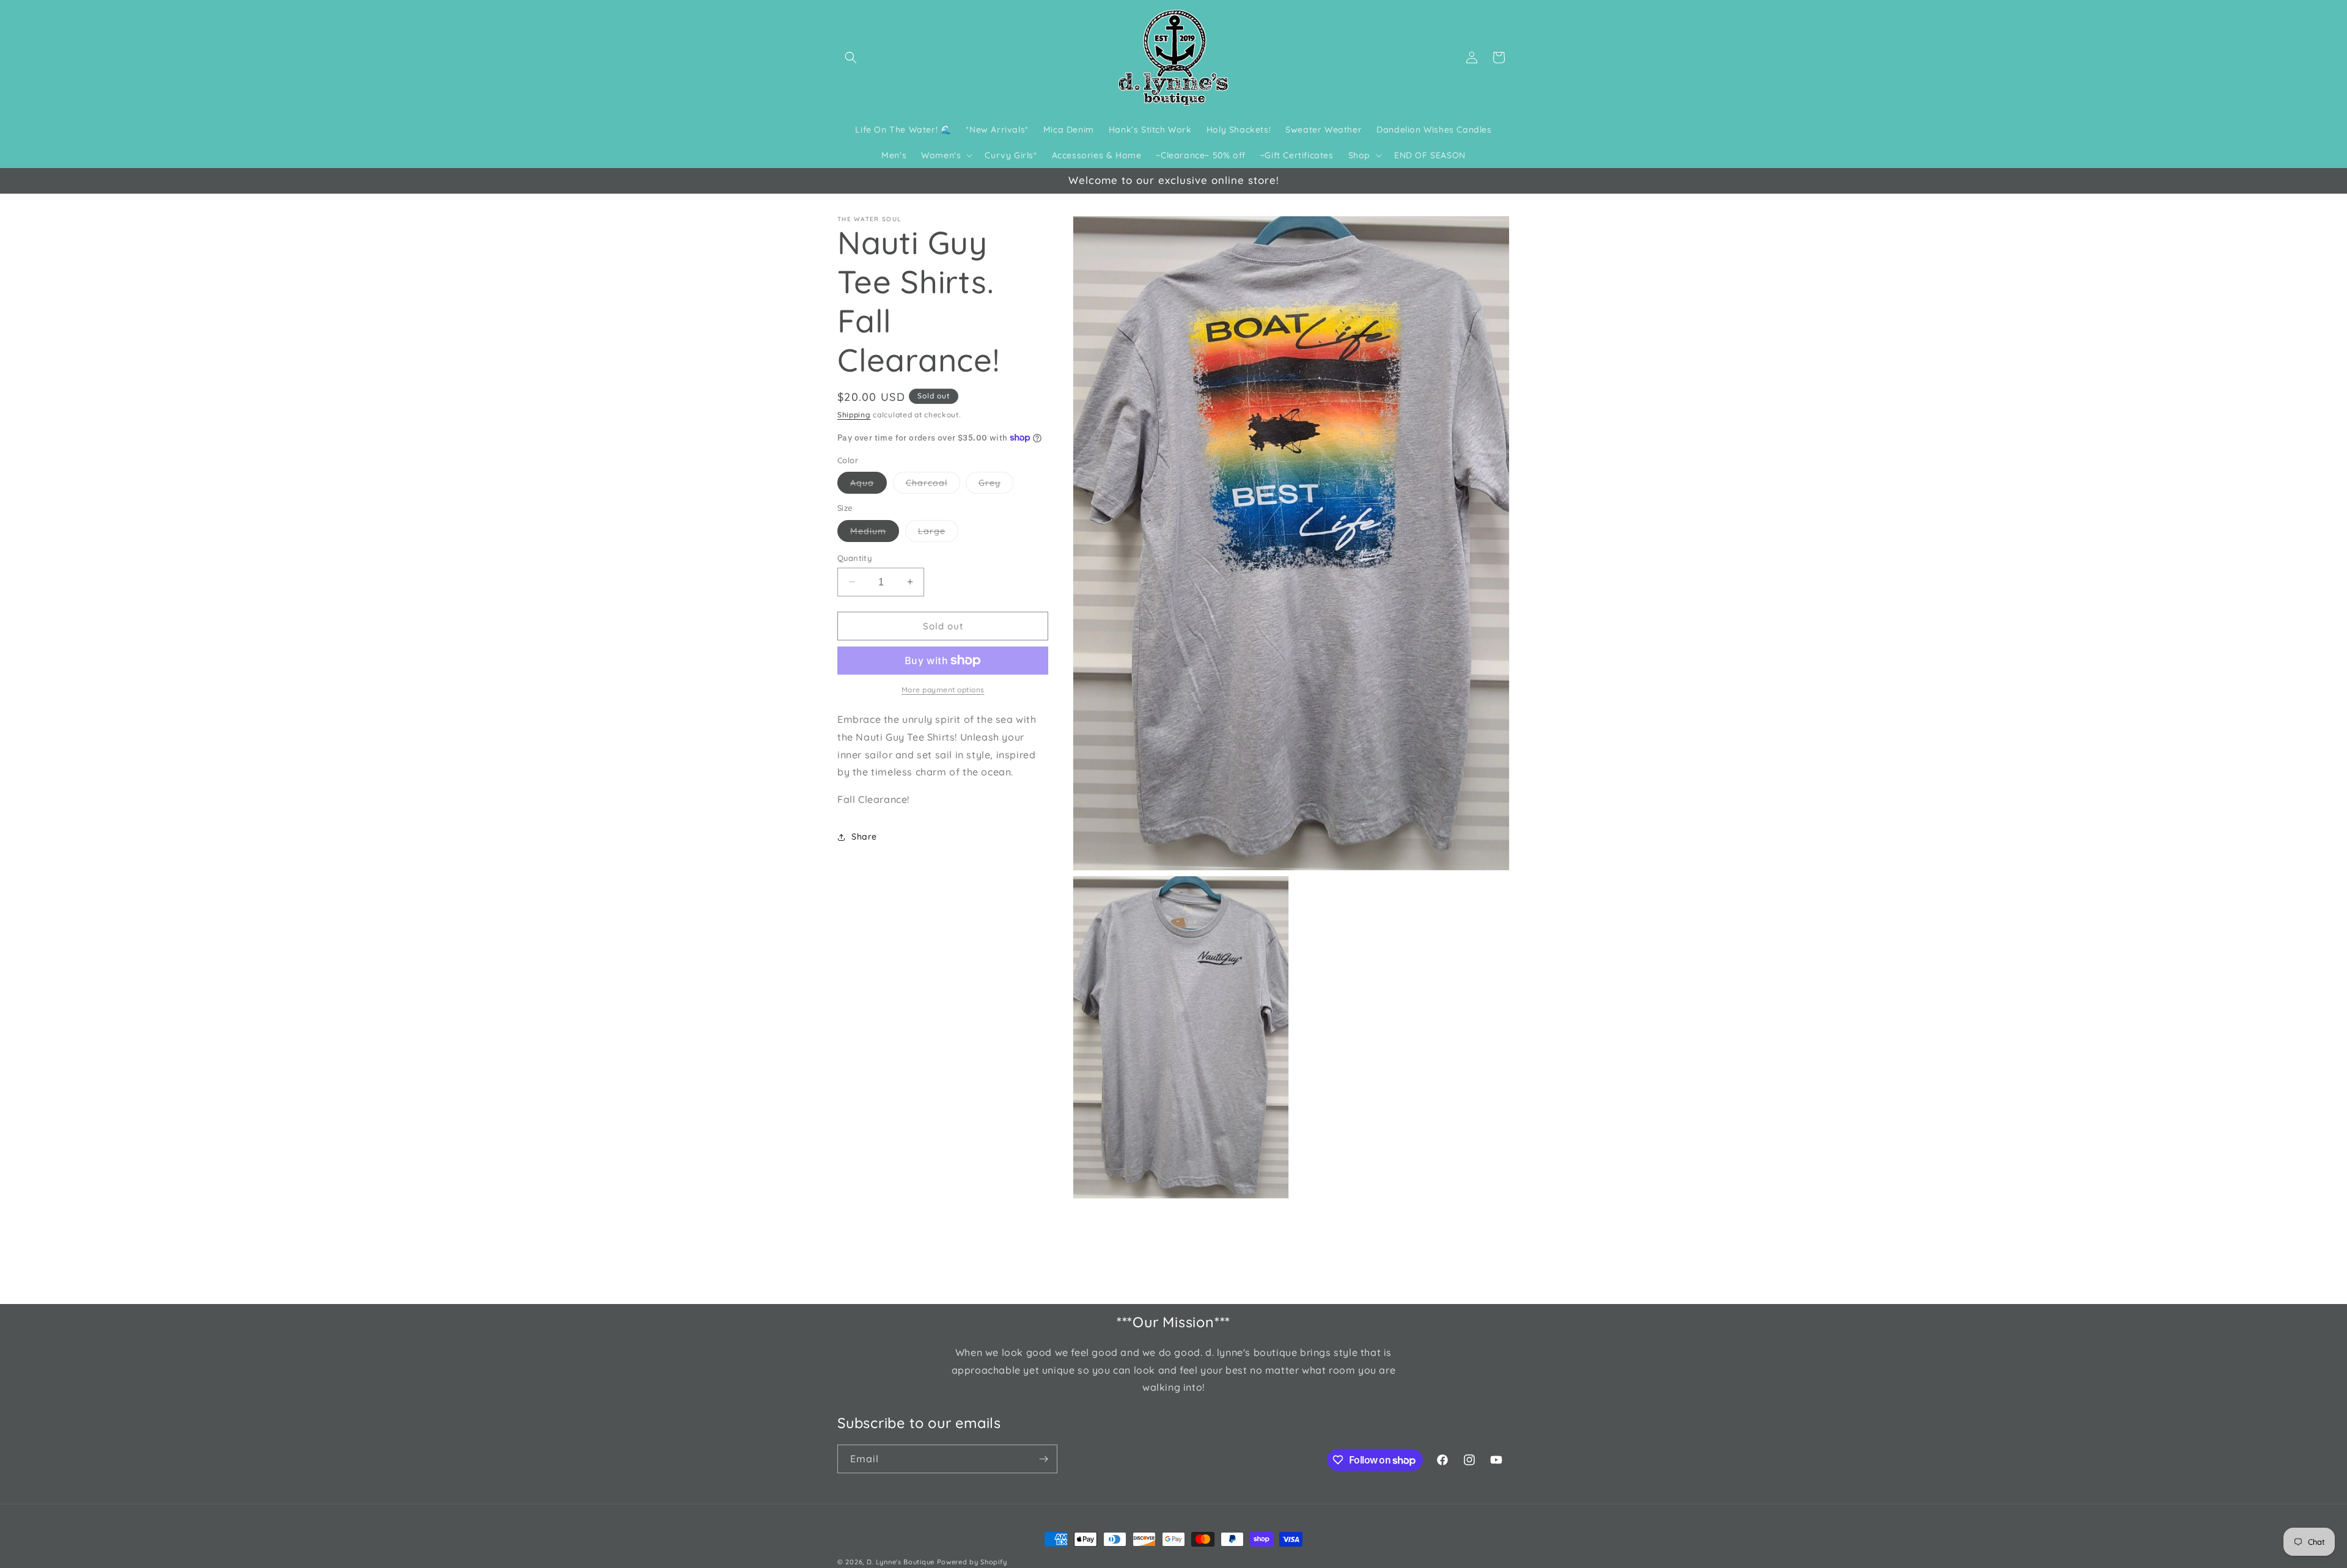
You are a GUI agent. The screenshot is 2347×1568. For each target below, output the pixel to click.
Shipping (854, 415)
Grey (996, 485)
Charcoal (933, 485)
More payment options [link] (943, 690)
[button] (851, 57)
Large (938, 533)
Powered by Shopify (972, 1562)
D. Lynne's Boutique (901, 1562)
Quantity (854, 557)
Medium (875, 533)
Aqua (869, 485)
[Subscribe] (1043, 1459)
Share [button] (864, 837)
